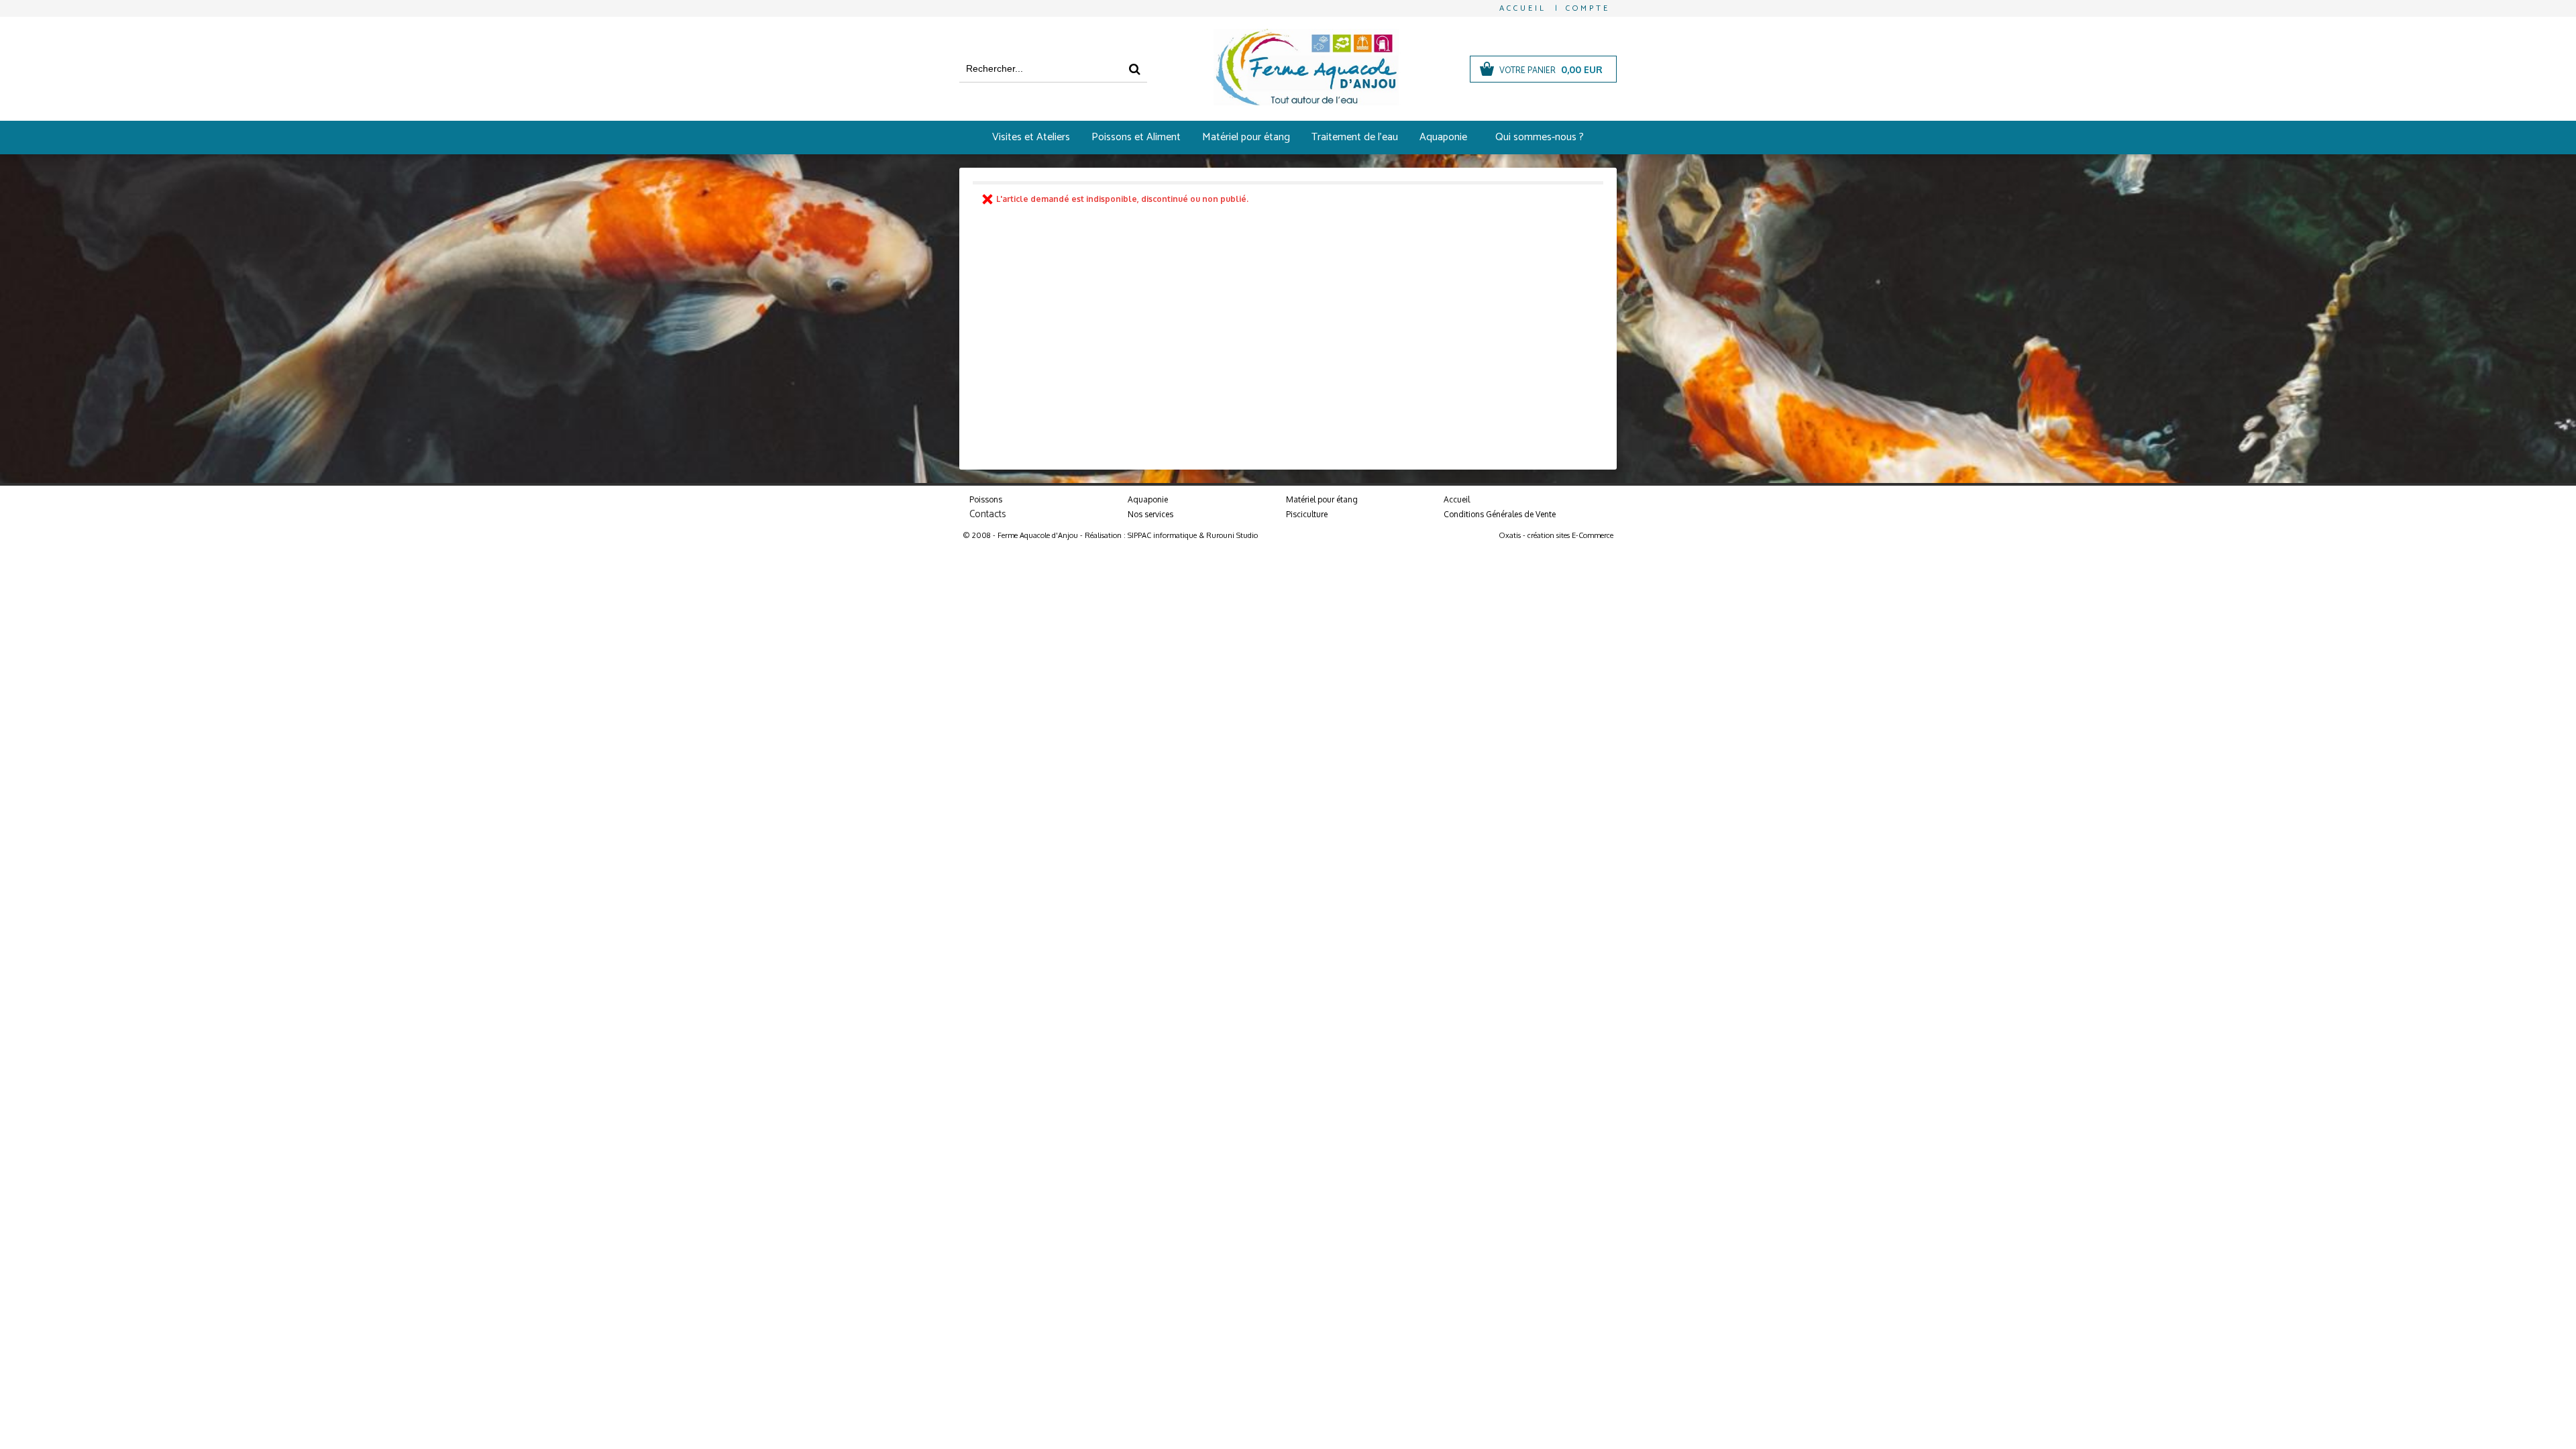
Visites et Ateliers (1031, 137)
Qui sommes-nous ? (1540, 137)
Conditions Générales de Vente (1500, 514)
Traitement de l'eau (1355, 137)
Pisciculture (1307, 514)
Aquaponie (1443, 137)
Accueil (1457, 499)
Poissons (986, 499)
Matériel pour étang (1246, 137)
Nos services (1150, 514)
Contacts (988, 514)
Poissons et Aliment (1136, 137)
